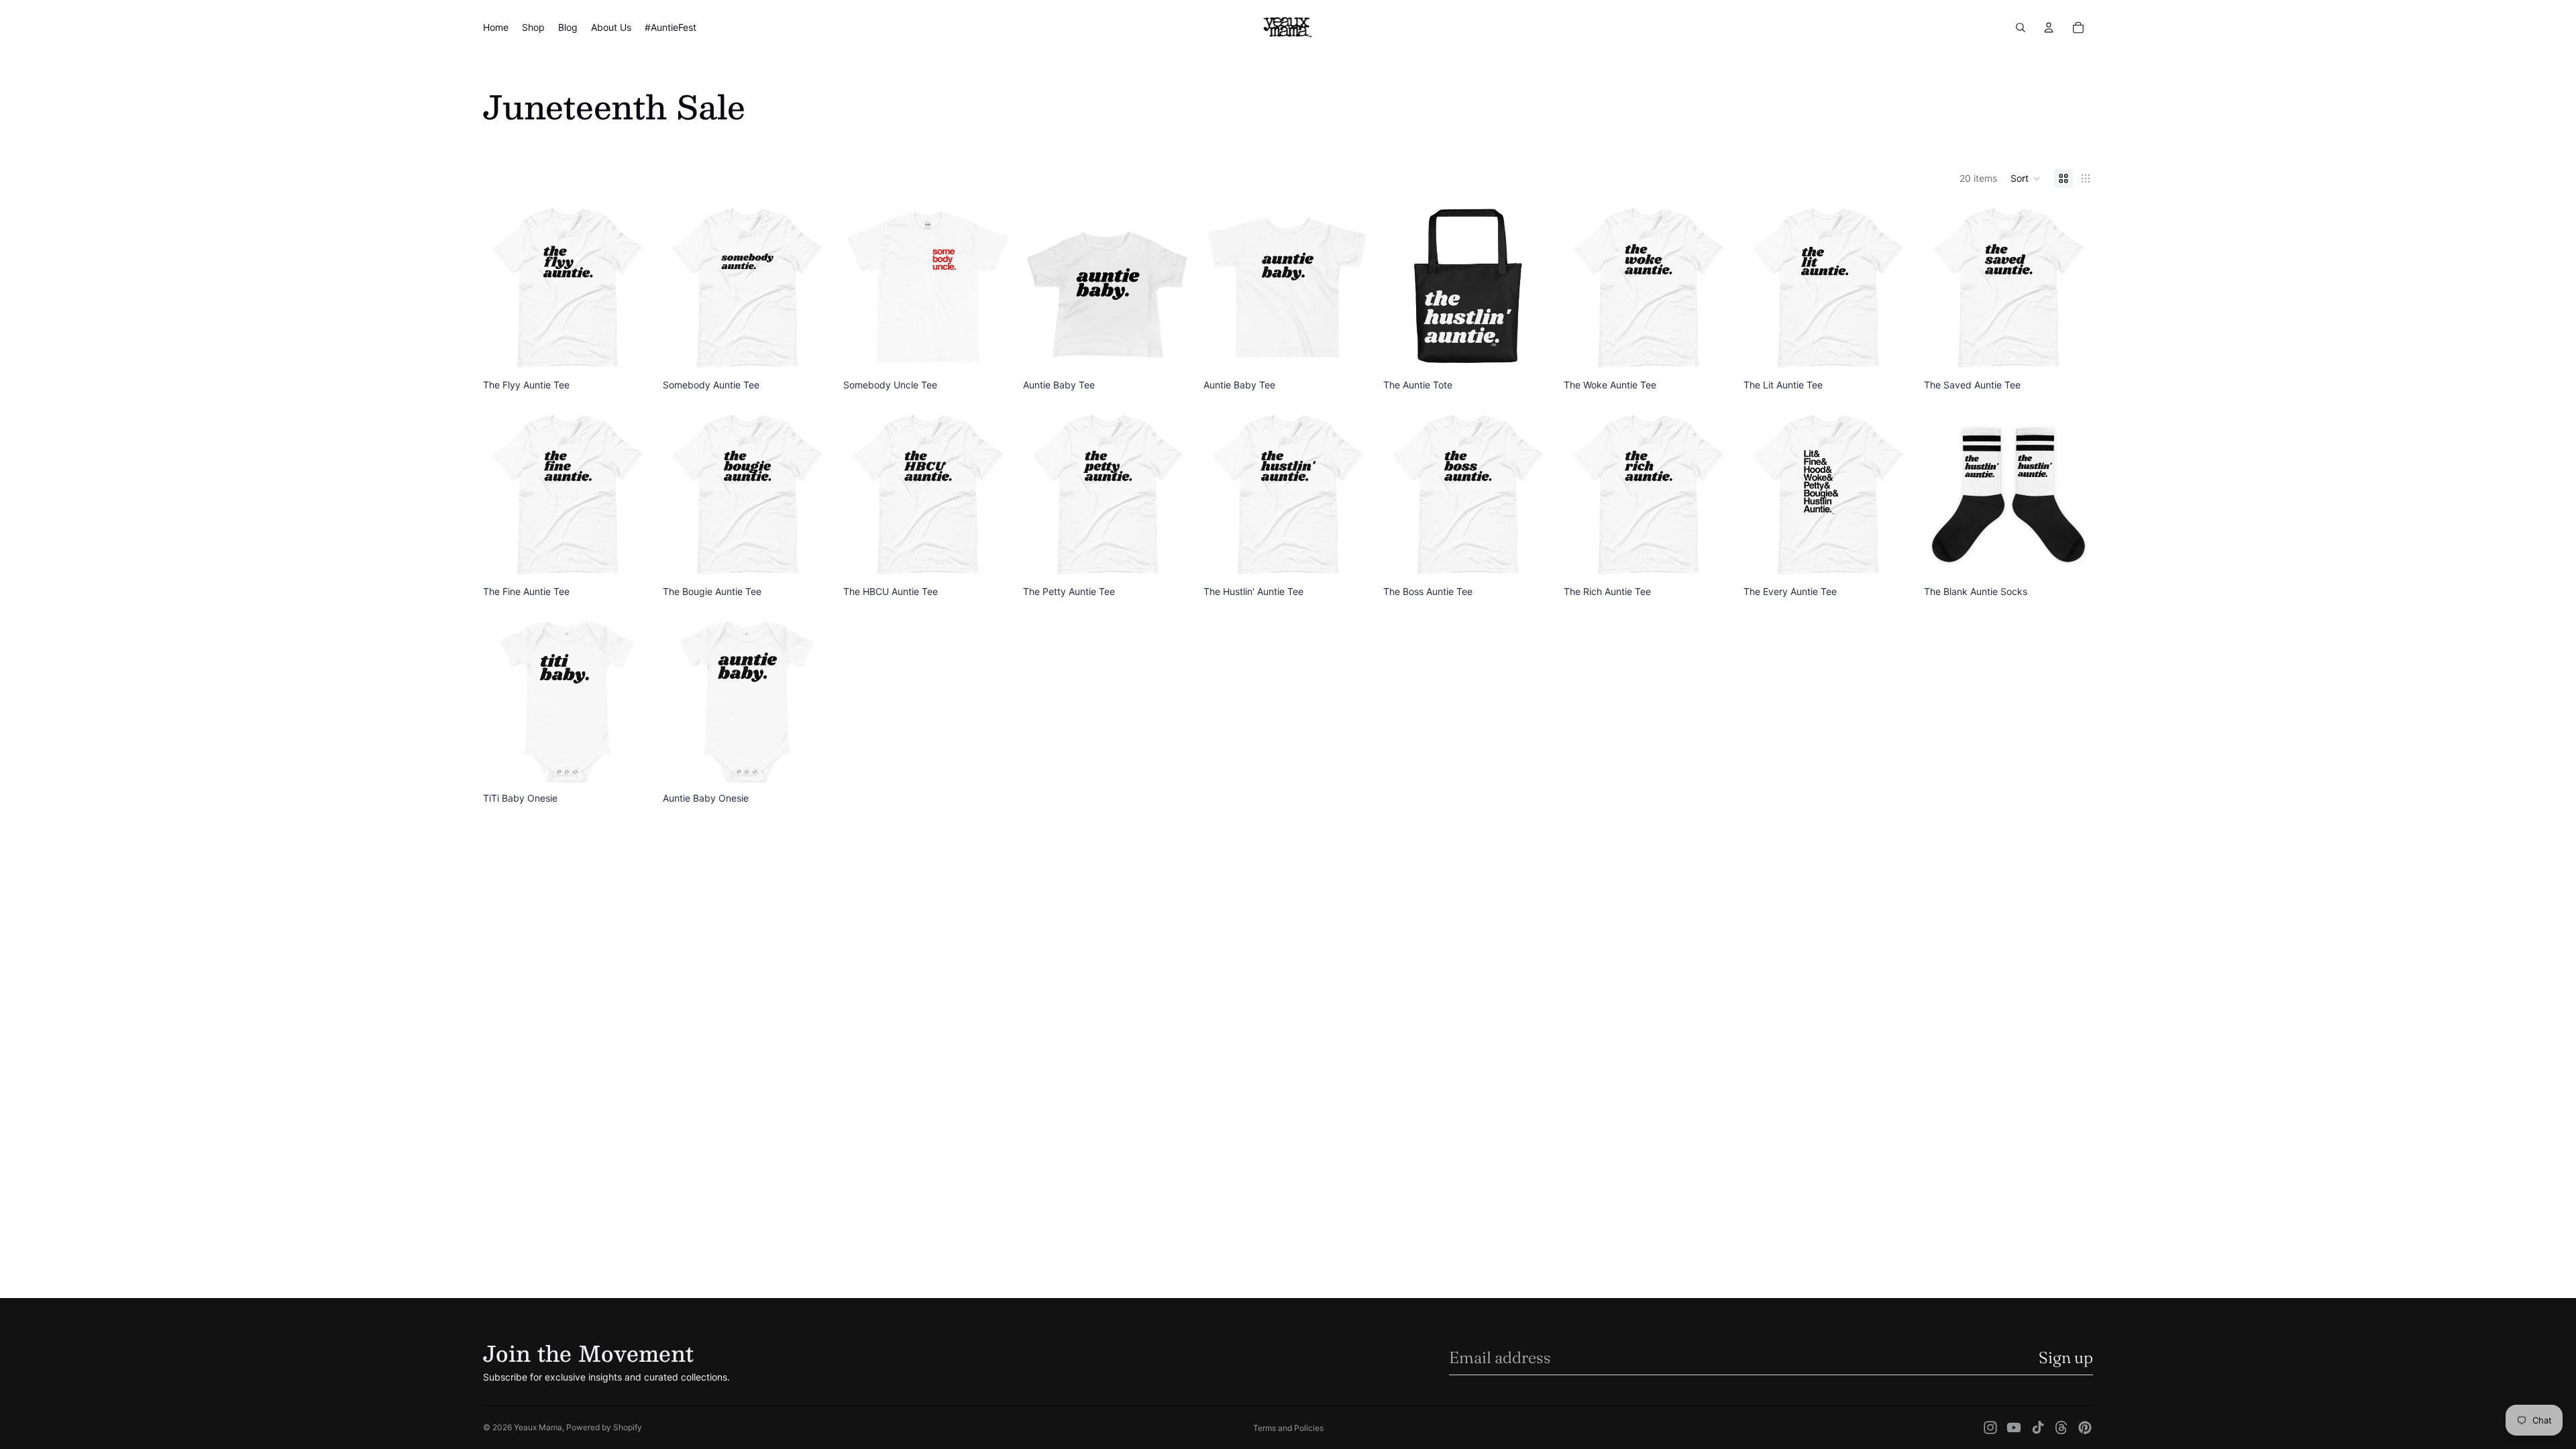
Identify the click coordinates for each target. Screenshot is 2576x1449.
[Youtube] (2014, 1428)
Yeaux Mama (538, 1427)
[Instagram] (1990, 1428)
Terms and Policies (1288, 1428)
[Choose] (632, 353)
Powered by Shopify (604, 1427)
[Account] (2049, 28)
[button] (2026, 178)
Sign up (2066, 1357)
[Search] (2021, 28)
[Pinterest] (2085, 1428)
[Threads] (2061, 1428)
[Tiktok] (2038, 1428)
